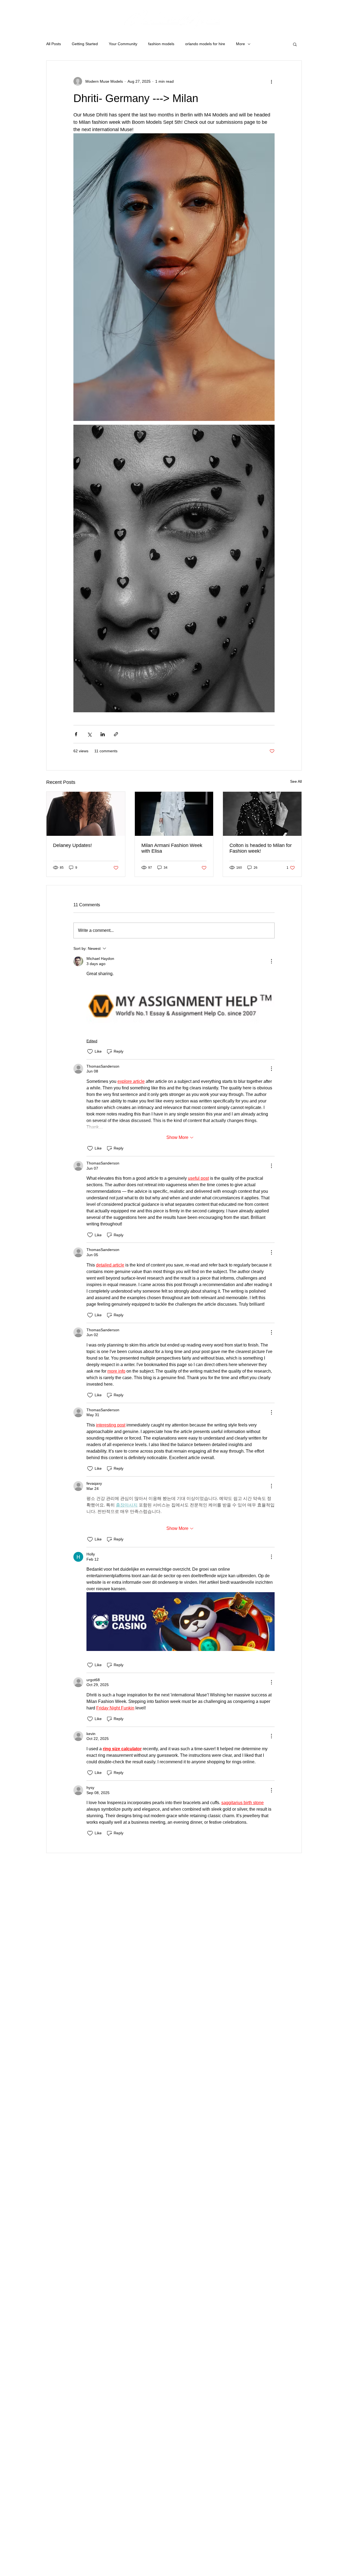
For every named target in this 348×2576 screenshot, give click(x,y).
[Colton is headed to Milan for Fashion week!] (262, 814)
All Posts (54, 44)
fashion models (161, 44)
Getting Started (85, 44)
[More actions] (271, 81)
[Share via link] (116, 734)
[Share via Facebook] (76, 734)
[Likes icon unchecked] (90, 1052)
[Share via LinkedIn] (103, 734)
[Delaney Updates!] (86, 814)
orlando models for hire (205, 44)
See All (296, 781)
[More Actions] (271, 961)
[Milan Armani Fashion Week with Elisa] (174, 814)
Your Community (123, 44)
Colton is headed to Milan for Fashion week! (261, 848)
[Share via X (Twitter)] (89, 734)
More (240, 44)
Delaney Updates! (72, 845)
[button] (295, 44)
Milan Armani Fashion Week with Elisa (172, 848)
